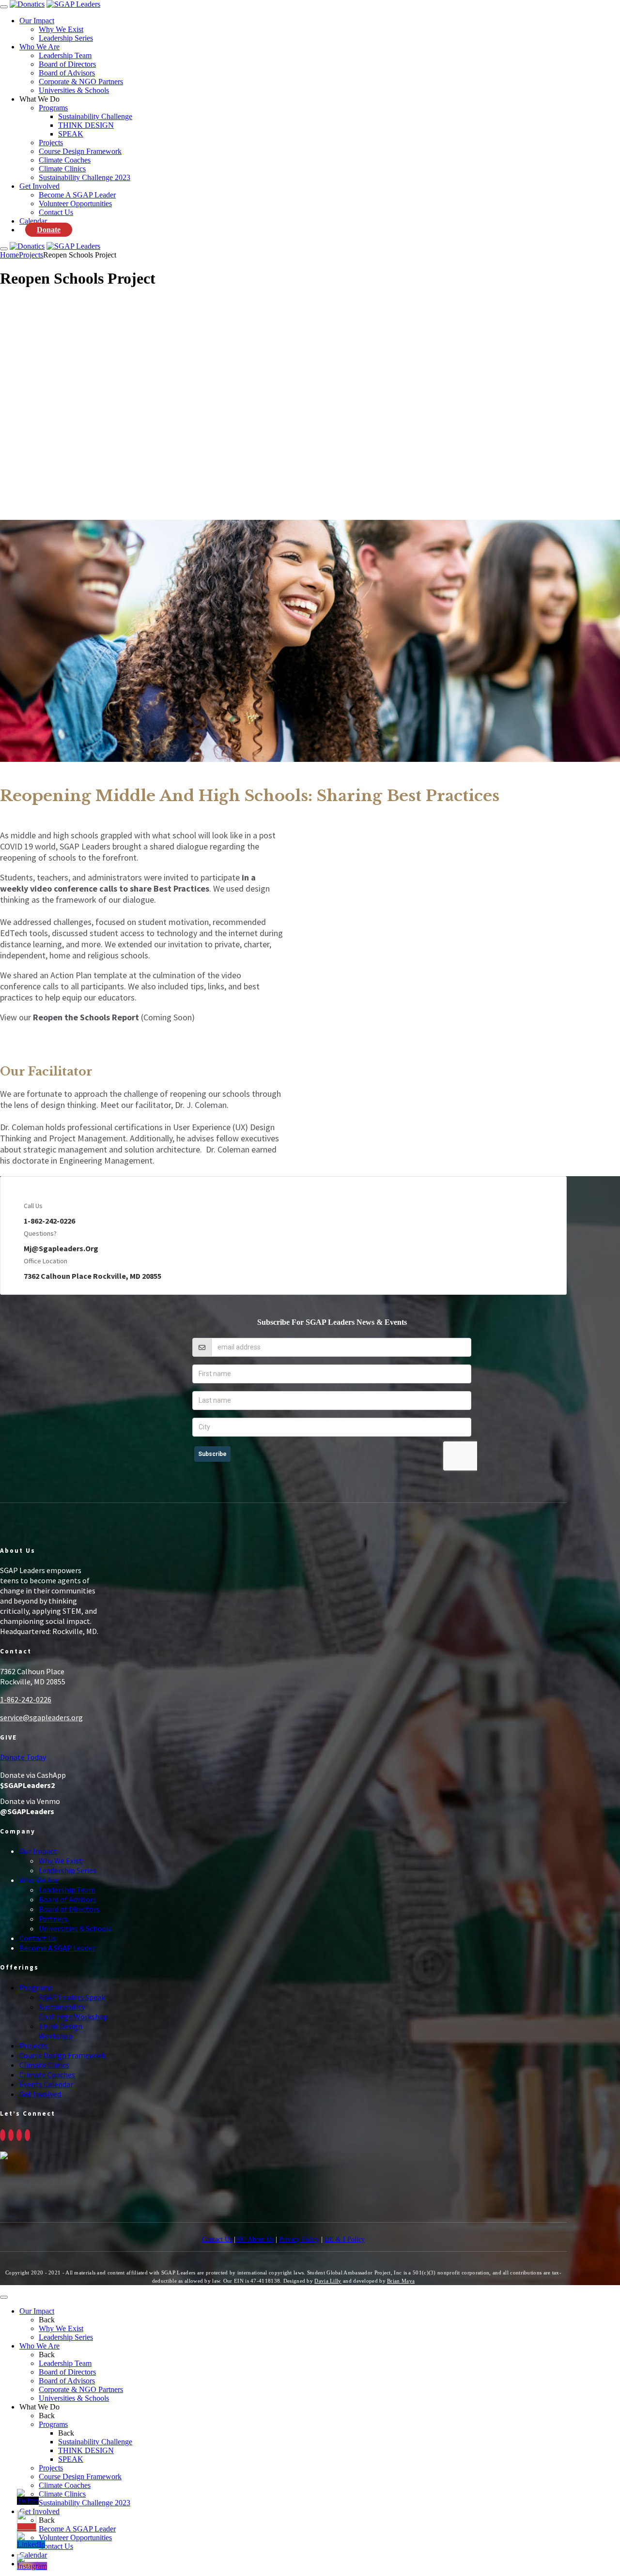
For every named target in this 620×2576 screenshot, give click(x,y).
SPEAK (71, 134)
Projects (51, 143)
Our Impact (37, 21)
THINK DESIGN (86, 125)
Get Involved (39, 186)
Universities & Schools (74, 90)
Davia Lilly (328, 2281)
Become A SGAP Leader (77, 195)
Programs (53, 108)
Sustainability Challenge (95, 116)
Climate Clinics (62, 169)
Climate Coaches (65, 160)
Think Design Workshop (61, 2031)
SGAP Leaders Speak (72, 1997)
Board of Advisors (67, 73)
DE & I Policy (345, 2239)
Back (47, 2320)
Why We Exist (61, 29)
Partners (53, 1919)
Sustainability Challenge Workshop (73, 2012)
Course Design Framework (80, 151)
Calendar (33, 221)
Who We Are (39, 47)
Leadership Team (65, 55)
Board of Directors (67, 64)
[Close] (4, 2297)
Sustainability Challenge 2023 (85, 177)
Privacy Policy (299, 2239)
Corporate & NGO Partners (81, 82)
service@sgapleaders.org (41, 1717)
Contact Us (56, 212)
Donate (49, 230)
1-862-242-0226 (26, 1699)
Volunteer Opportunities (75, 204)
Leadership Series (66, 38)
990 (241, 2239)
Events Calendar (46, 2084)
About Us (261, 2239)
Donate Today (23, 1757)
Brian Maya (401, 2281)
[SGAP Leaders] (73, 4)
